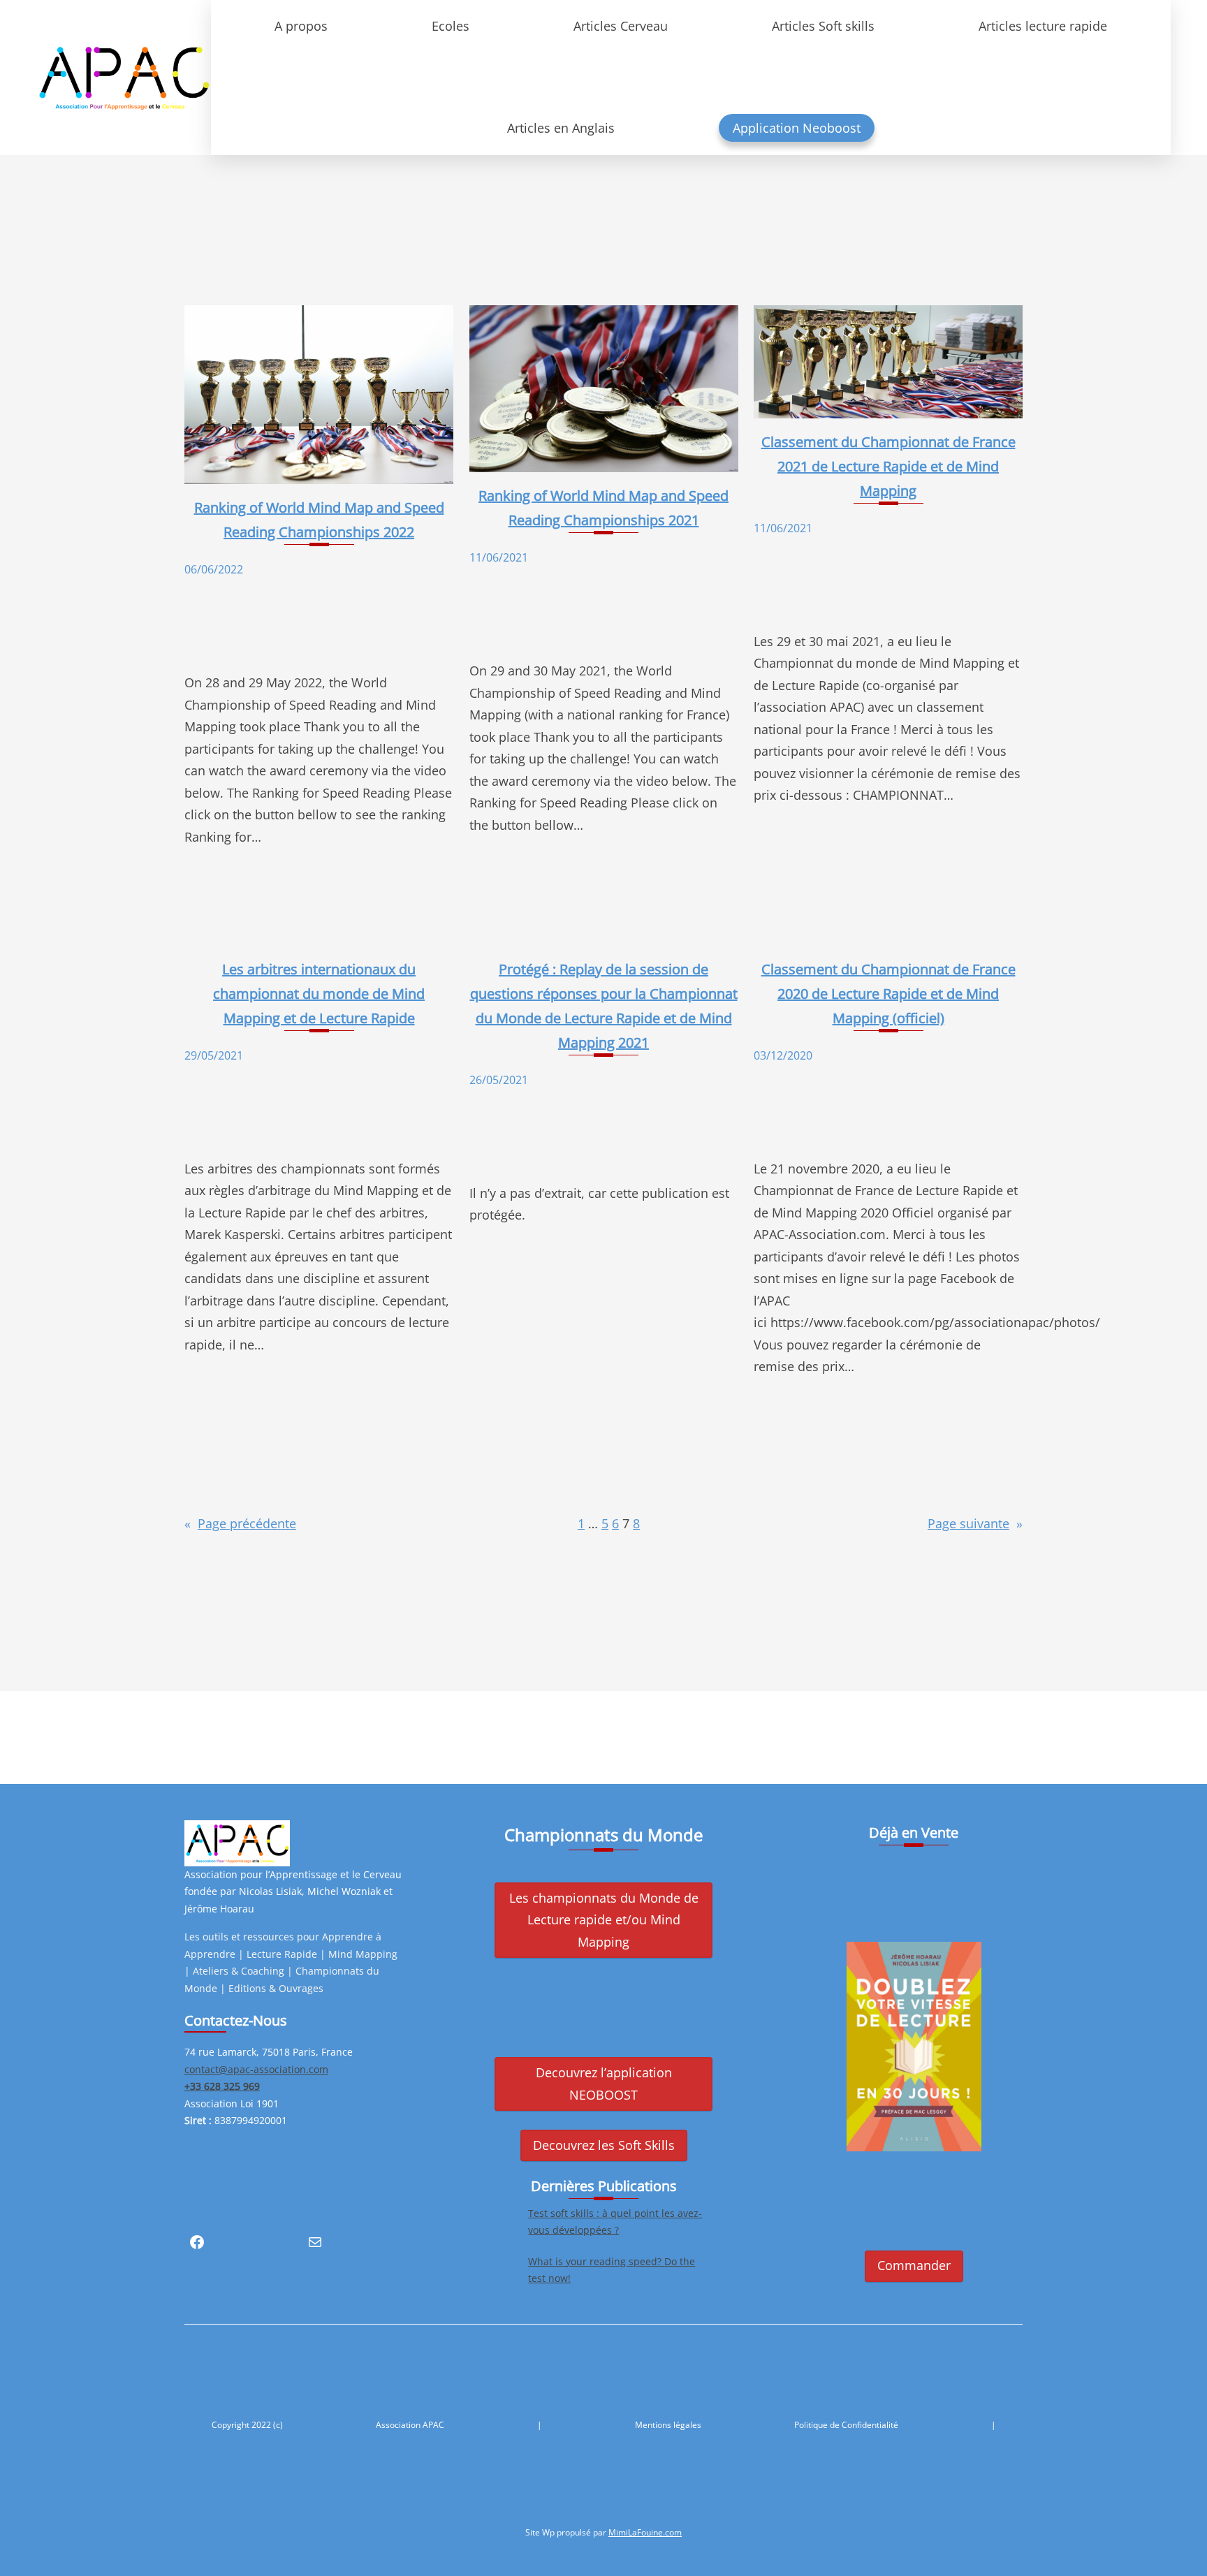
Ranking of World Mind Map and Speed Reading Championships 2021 (603, 508)
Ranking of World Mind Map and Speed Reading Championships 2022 (319, 520)
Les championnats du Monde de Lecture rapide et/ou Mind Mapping (604, 1920)
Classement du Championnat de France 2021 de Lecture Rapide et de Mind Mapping (888, 466)
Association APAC (410, 2425)
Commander (914, 2265)
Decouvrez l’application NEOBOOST (604, 2084)
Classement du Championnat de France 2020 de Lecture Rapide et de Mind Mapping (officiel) (888, 994)
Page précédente (240, 1523)
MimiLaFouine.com (645, 2532)
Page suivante (975, 1523)
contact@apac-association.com (256, 2069)
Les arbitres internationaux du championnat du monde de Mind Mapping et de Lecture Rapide (319, 994)
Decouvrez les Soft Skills (604, 2145)
